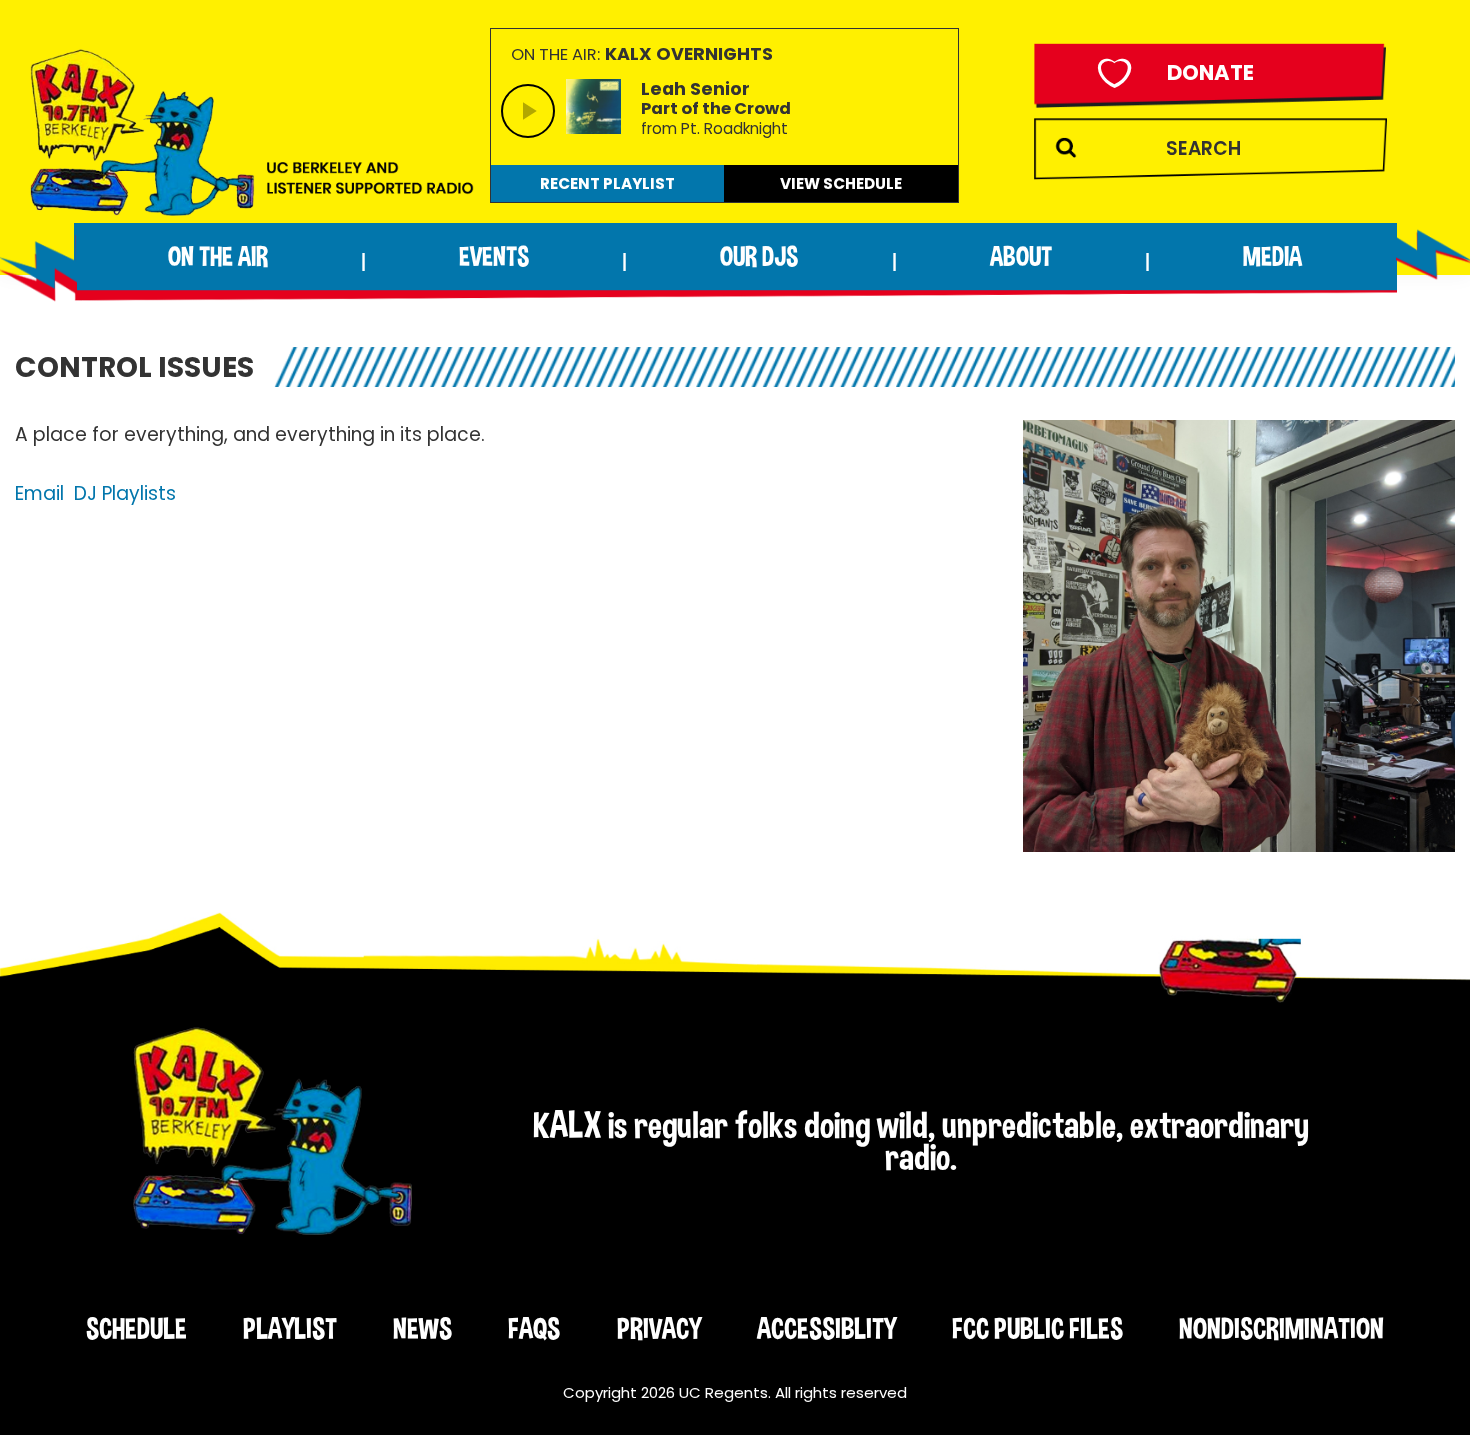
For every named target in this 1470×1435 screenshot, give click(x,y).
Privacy (659, 1328)
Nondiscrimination (1281, 1328)
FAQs (534, 1328)
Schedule (136, 1328)
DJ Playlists (125, 493)
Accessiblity (826, 1328)
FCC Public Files (1037, 1328)
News (422, 1328)
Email (39, 493)
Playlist (290, 1328)
